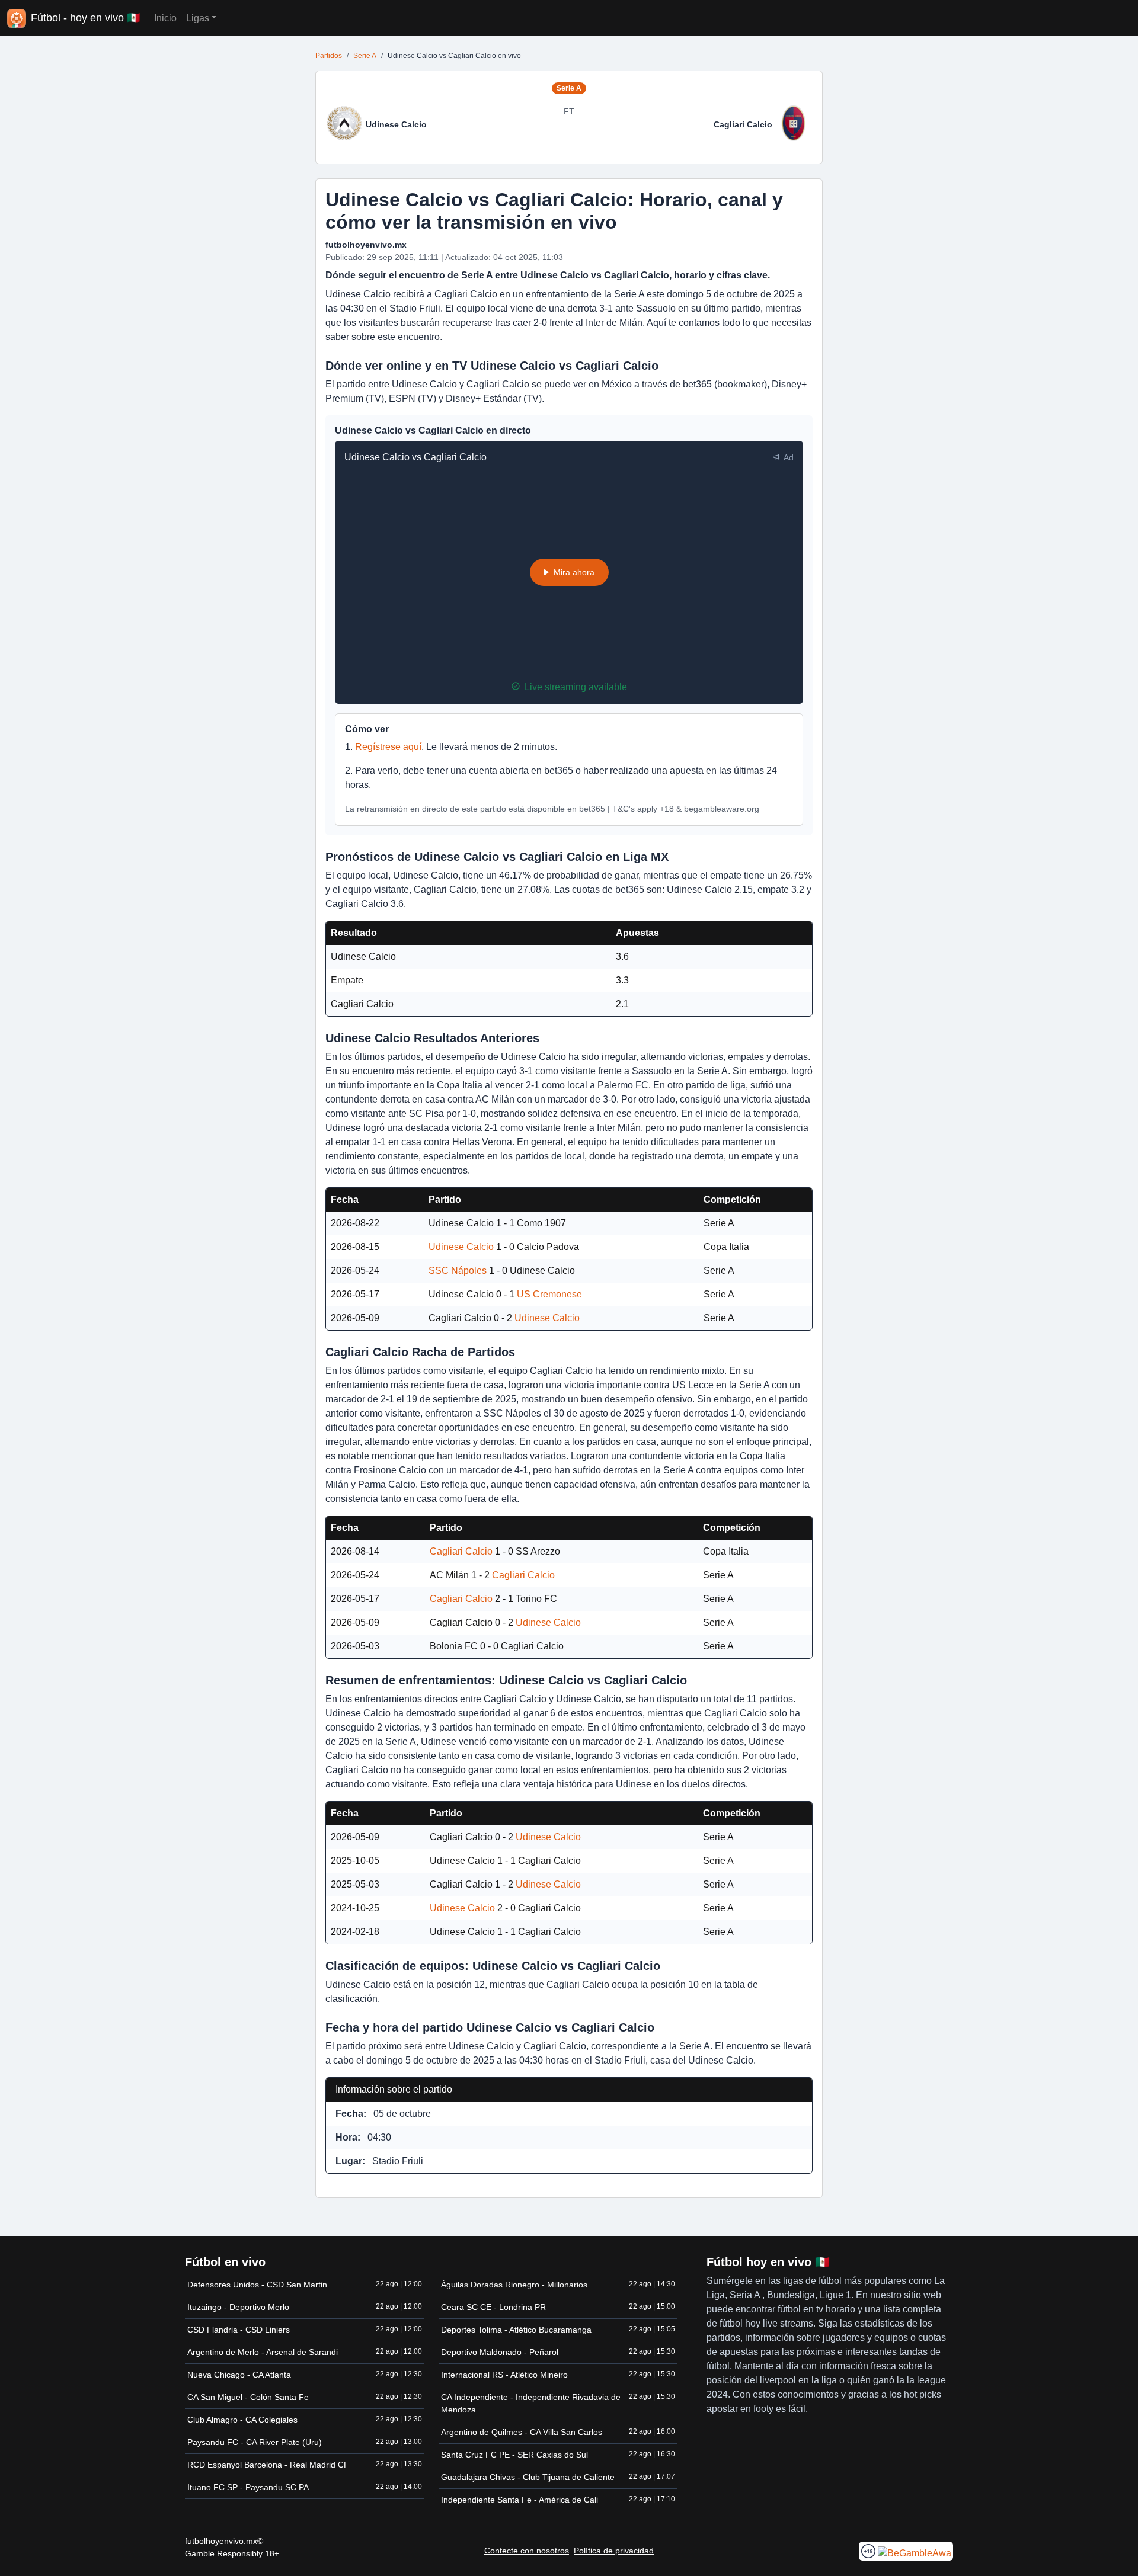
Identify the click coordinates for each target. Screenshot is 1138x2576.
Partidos (329, 56)
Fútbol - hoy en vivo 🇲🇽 (85, 18)
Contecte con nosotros (527, 2551)
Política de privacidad (614, 2551)
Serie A (365, 56)
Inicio (165, 18)
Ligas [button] (198, 18)
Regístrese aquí (388, 747)
